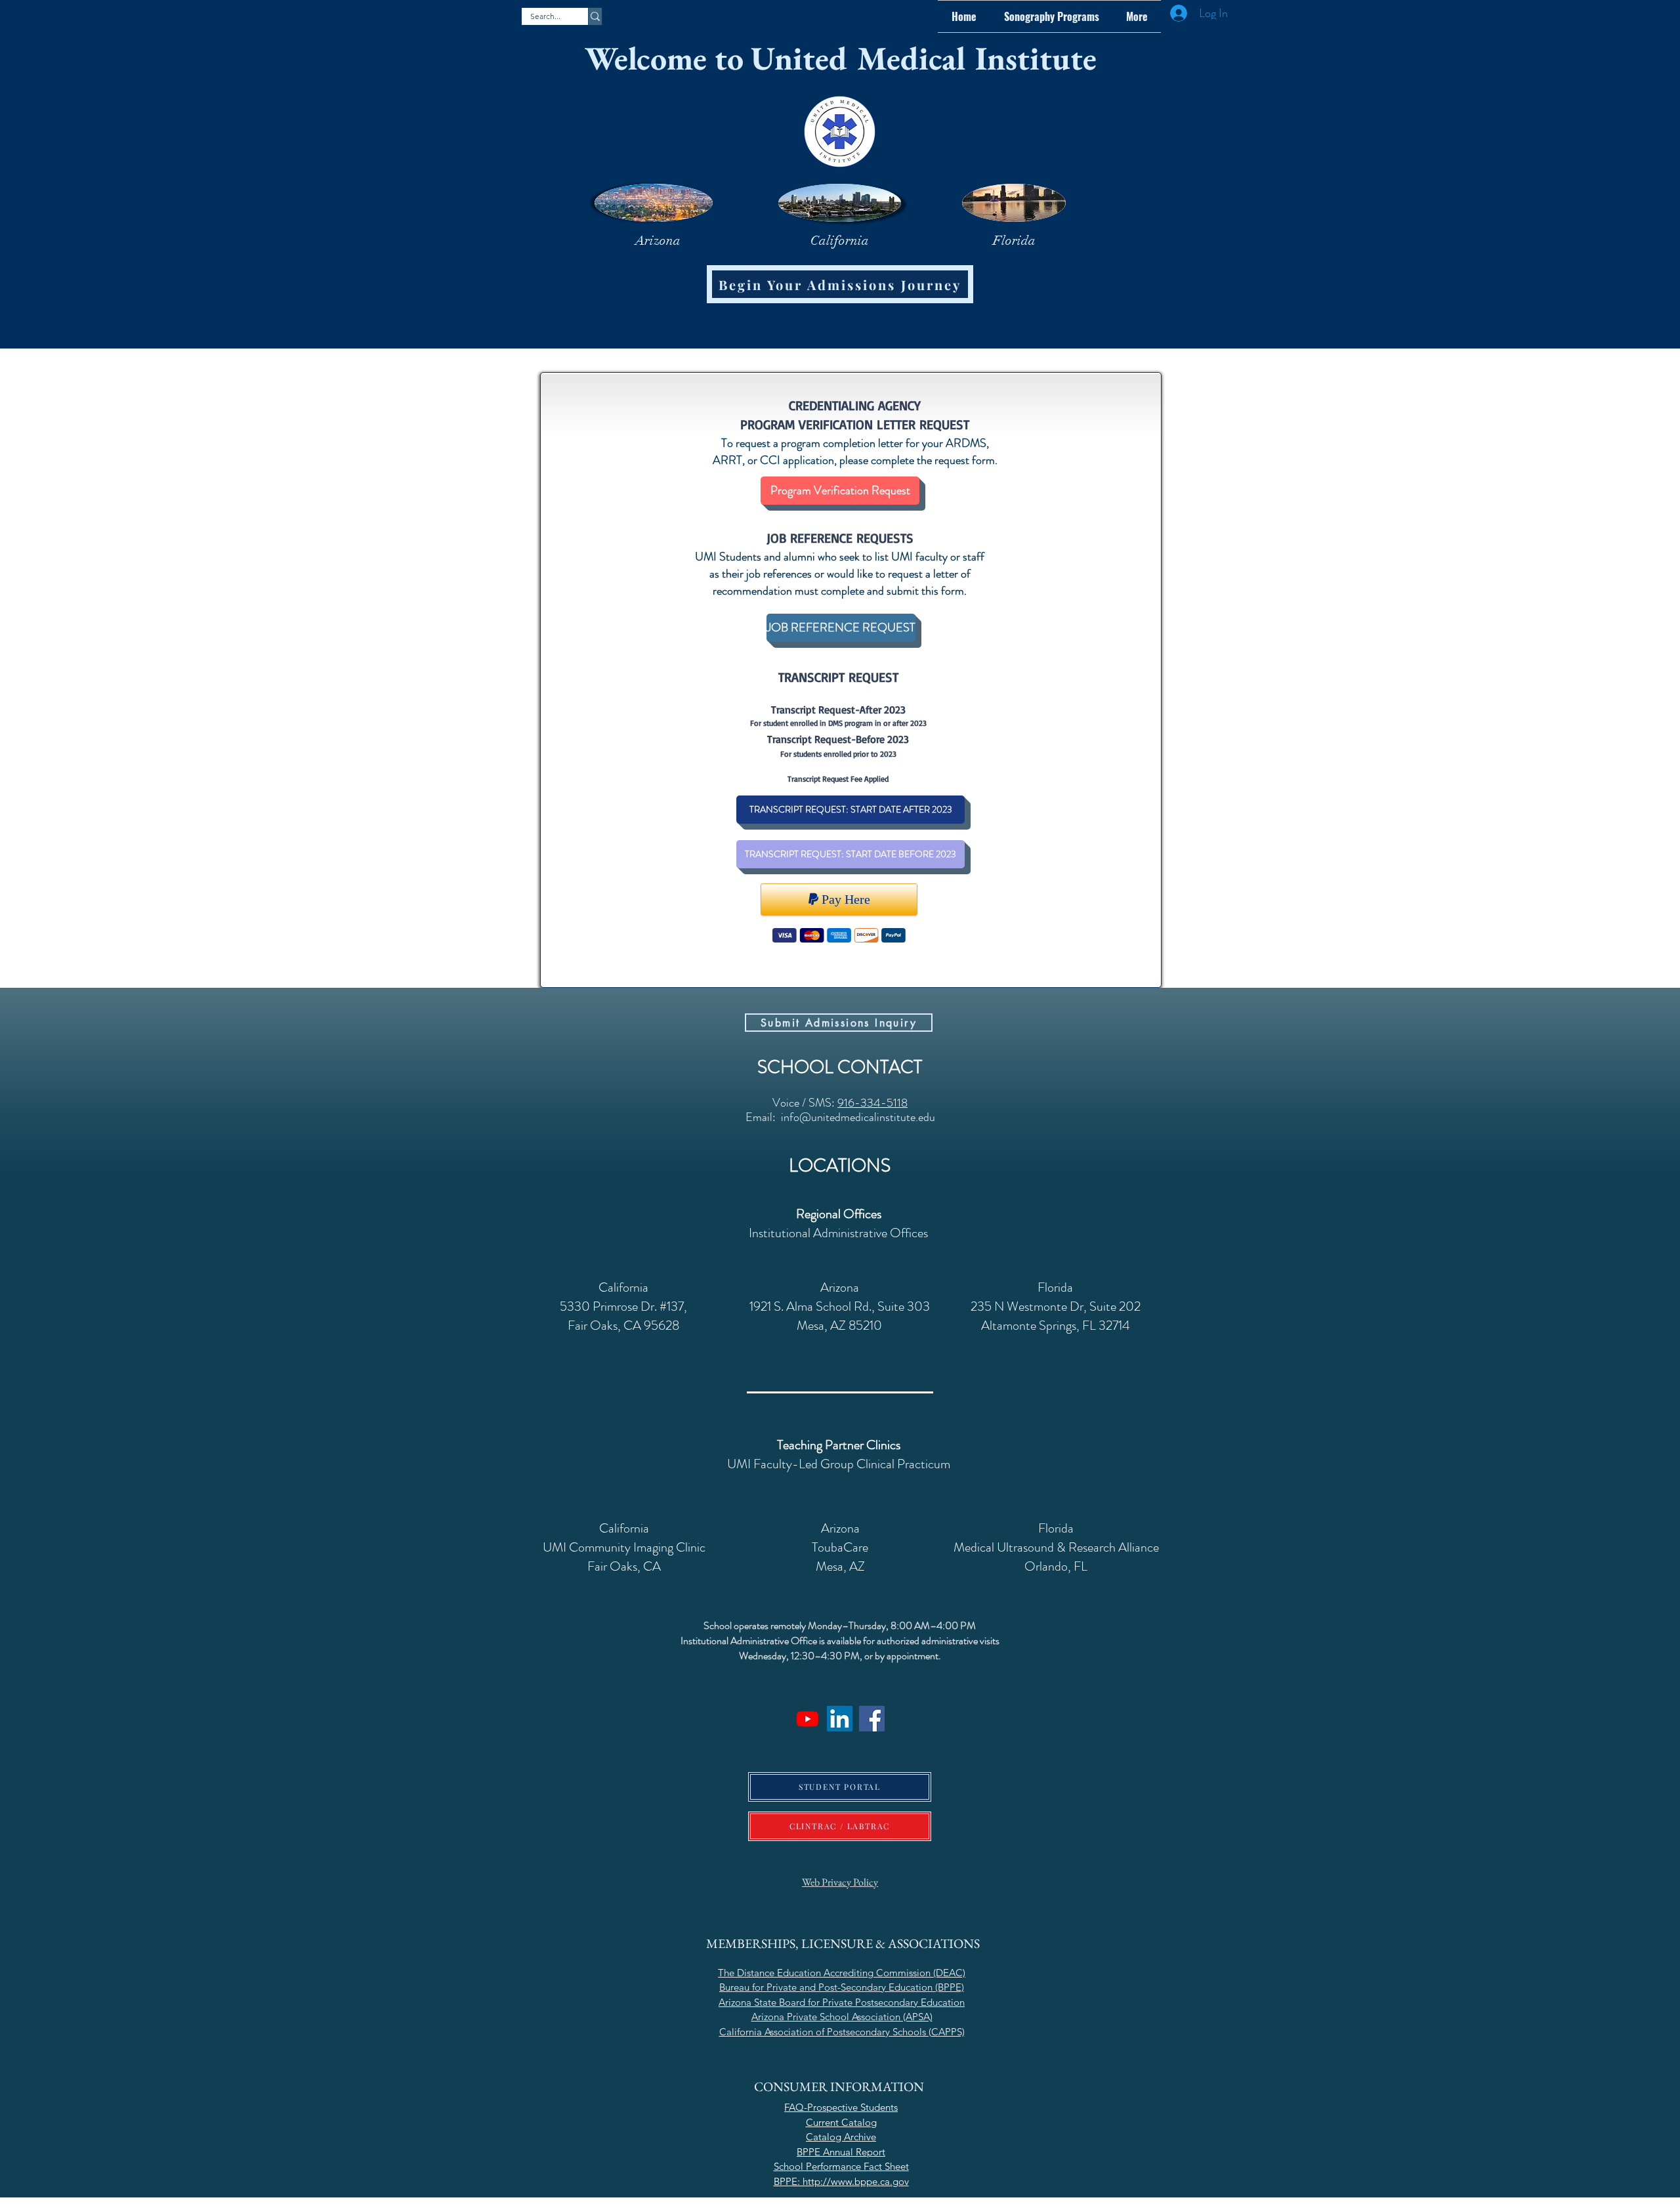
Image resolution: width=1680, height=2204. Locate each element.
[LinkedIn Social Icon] (840, 1719)
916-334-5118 (872, 1103)
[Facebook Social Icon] (872, 1719)
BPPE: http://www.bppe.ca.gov (841, 2181)
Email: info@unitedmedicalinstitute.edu (840, 1117)
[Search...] (595, 16)
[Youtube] (808, 1719)
